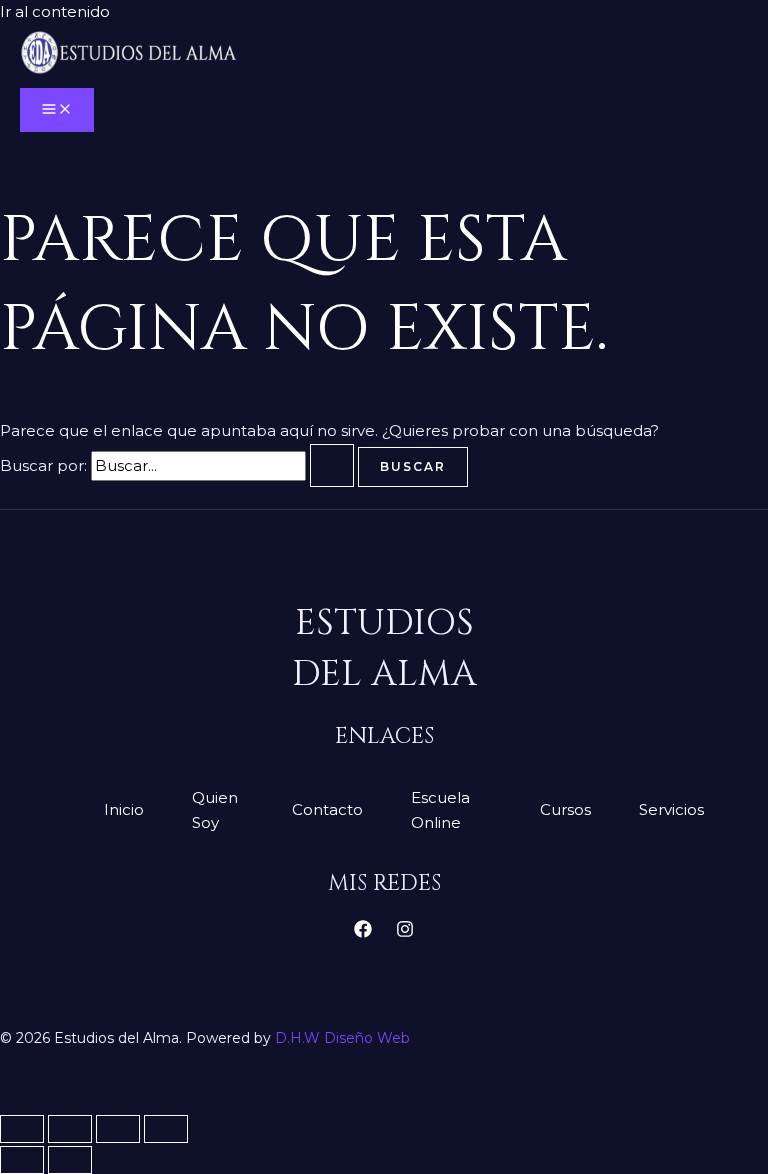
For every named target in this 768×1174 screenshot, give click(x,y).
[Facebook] (363, 932)
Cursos (565, 809)
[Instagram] (405, 932)
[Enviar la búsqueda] (332, 465)
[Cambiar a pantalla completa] (70, 1129)
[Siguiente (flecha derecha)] (70, 1160)
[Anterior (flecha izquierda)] (22, 1160)
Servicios (671, 809)
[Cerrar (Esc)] (166, 1129)
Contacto (327, 809)
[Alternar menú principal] (57, 110)
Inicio (124, 809)
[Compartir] (118, 1129)
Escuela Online (440, 810)
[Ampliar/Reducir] (22, 1129)
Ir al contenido (55, 11)
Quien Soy (215, 810)
